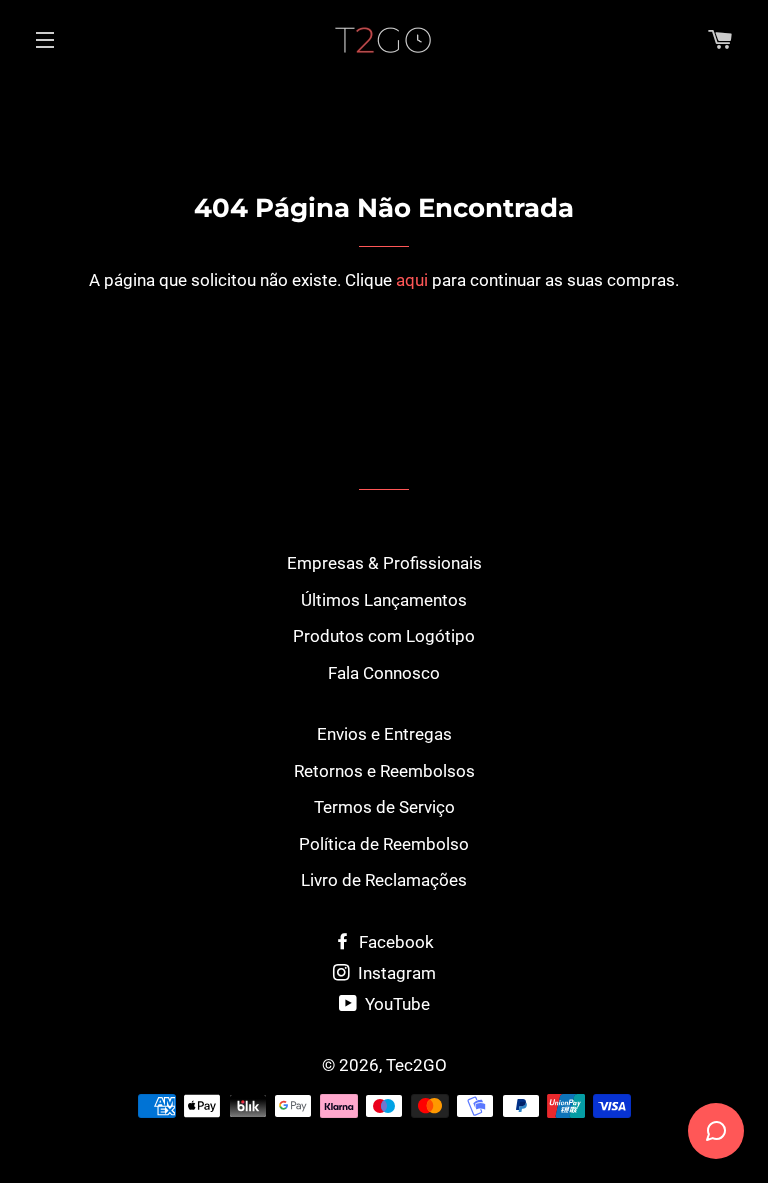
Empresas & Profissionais (384, 563)
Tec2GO (416, 1065)
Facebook (394, 942)
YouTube (395, 1004)
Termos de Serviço (384, 807)
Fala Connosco (384, 673)
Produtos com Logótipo (384, 636)
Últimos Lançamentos (384, 600)
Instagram (395, 973)
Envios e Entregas (384, 734)
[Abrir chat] (716, 1131)
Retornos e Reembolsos (384, 771)
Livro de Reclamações (384, 880)
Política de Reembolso (384, 844)
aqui (412, 280)
